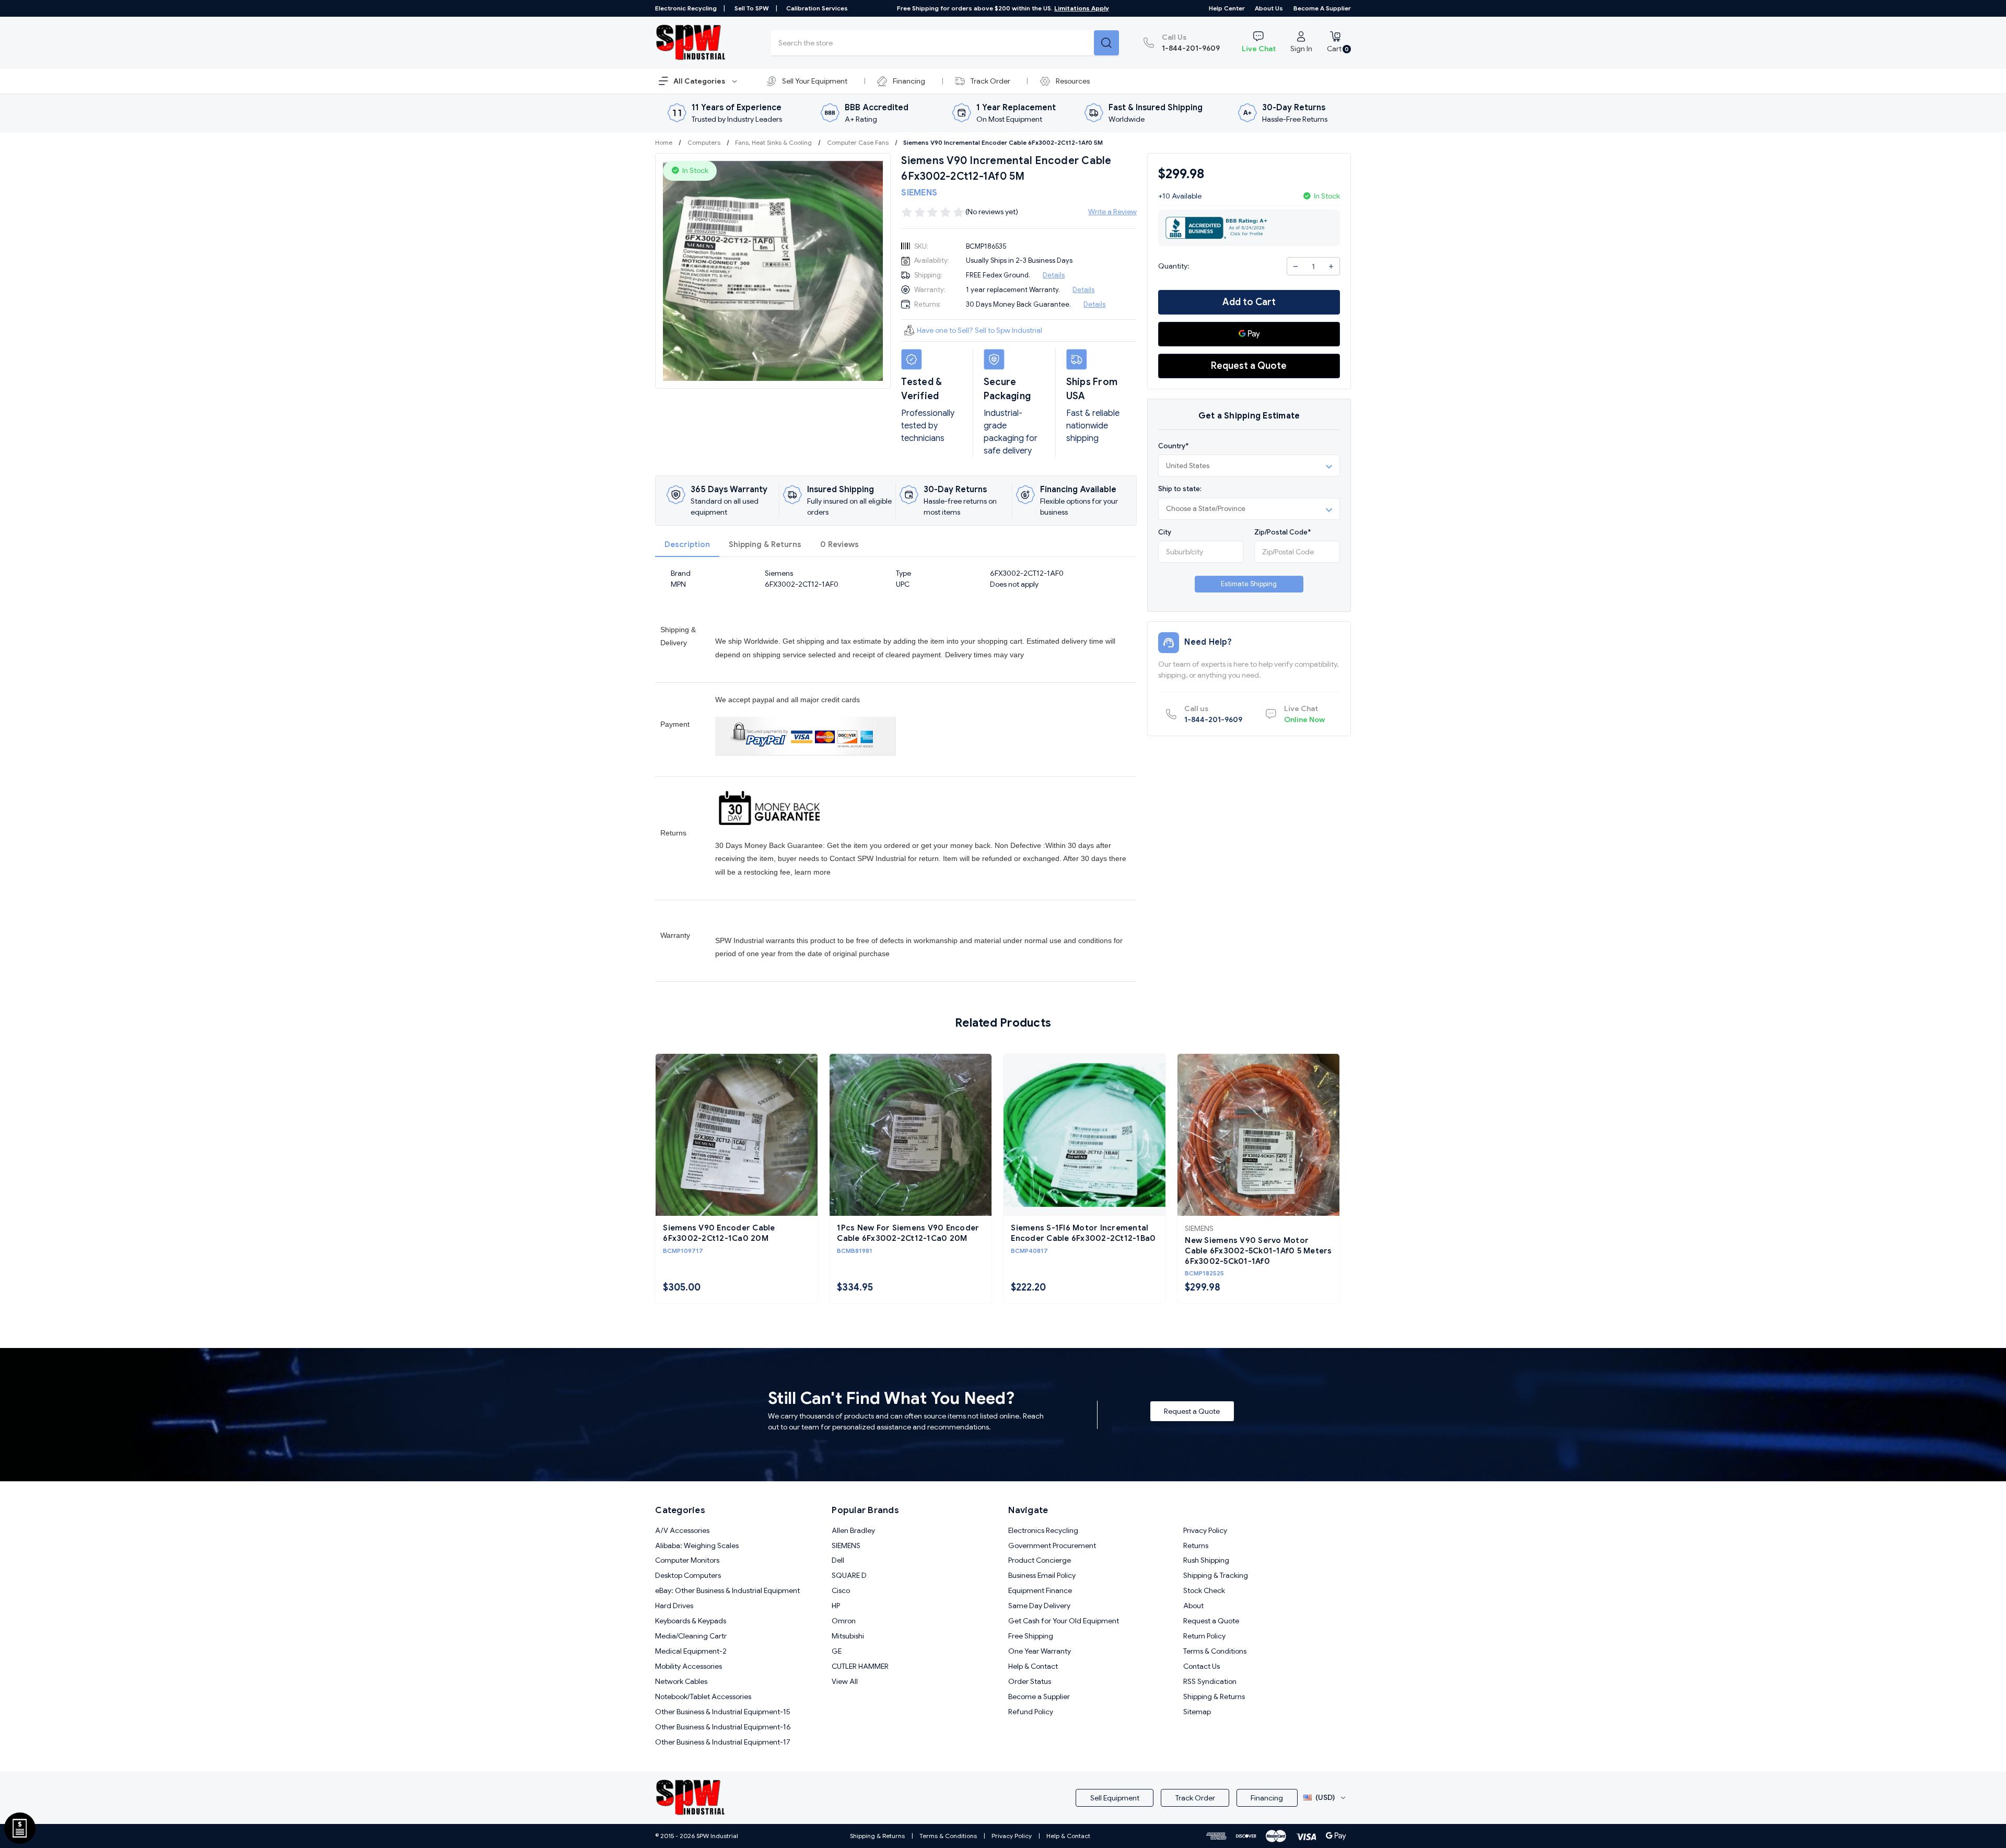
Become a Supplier (1322, 8)
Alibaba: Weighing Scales (697, 1545)
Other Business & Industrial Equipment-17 (723, 1742)
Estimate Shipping (1249, 584)
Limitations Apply (1082, 8)
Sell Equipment (1115, 1798)
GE (837, 1651)
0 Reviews (839, 544)
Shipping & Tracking (1216, 1575)
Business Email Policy (1042, 1575)
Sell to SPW (752, 8)
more (822, 872)
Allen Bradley (853, 1530)
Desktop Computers (688, 1575)
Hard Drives (674, 1606)
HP (836, 1606)
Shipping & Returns (765, 544)
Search (1106, 43)
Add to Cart (1249, 302)
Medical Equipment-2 (691, 1651)
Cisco (841, 1590)
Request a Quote (1249, 366)
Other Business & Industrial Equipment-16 (723, 1727)
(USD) (1325, 1797)
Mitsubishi (848, 1636)
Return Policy (1204, 1636)
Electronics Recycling (1043, 1530)
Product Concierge (1040, 1560)
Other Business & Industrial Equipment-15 (723, 1712)
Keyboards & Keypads (691, 1621)
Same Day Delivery (1039, 1606)
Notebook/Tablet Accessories (703, 1696)
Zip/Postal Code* (1282, 532)
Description (687, 544)
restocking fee (767, 872)
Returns (1196, 1545)
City (1165, 532)
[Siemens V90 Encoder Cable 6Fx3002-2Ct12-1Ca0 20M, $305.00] (737, 1135)
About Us (1269, 8)
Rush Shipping (1206, 1560)
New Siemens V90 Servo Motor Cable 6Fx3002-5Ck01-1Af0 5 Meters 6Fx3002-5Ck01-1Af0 (1258, 1251)
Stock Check (1204, 1590)
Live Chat (1259, 49)
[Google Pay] (1249, 334)
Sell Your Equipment (815, 81)
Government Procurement (1052, 1545)
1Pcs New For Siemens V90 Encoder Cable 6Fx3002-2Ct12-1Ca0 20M (908, 1233)
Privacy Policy (1205, 1530)
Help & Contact (1033, 1666)
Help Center (1227, 8)
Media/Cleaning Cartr (691, 1636)
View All (845, 1681)
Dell (838, 1560)
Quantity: (1174, 266)
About (1193, 1606)
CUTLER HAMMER (860, 1666)
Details (1054, 275)
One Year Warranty (1040, 1651)
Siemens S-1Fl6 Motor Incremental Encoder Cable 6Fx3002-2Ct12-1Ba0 (1083, 1233)
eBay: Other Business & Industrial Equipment (727, 1590)
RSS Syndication (1210, 1681)
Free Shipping (1031, 1636)
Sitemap (1197, 1712)
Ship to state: (1180, 489)
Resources (1073, 81)
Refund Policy (1031, 1712)
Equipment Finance (1040, 1590)
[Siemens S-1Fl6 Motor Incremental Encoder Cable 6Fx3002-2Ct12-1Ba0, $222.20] (1084, 1135)
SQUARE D (849, 1575)
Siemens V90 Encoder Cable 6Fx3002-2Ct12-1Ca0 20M (719, 1233)
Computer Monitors (687, 1560)
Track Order (990, 81)
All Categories (700, 81)
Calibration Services (817, 8)
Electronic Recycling (686, 8)
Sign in (1301, 49)
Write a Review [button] (1112, 212)
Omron (844, 1621)
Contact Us (1202, 1666)
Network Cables (681, 1681)
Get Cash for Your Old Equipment (1064, 1621)
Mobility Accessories (689, 1666)
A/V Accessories (682, 1530)
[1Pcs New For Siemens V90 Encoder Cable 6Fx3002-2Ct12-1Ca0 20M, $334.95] (911, 1135)
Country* (1173, 446)
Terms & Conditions (1215, 1651)
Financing (909, 81)
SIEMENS (846, 1545)
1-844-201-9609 (1191, 43)
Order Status (1030, 1681)
